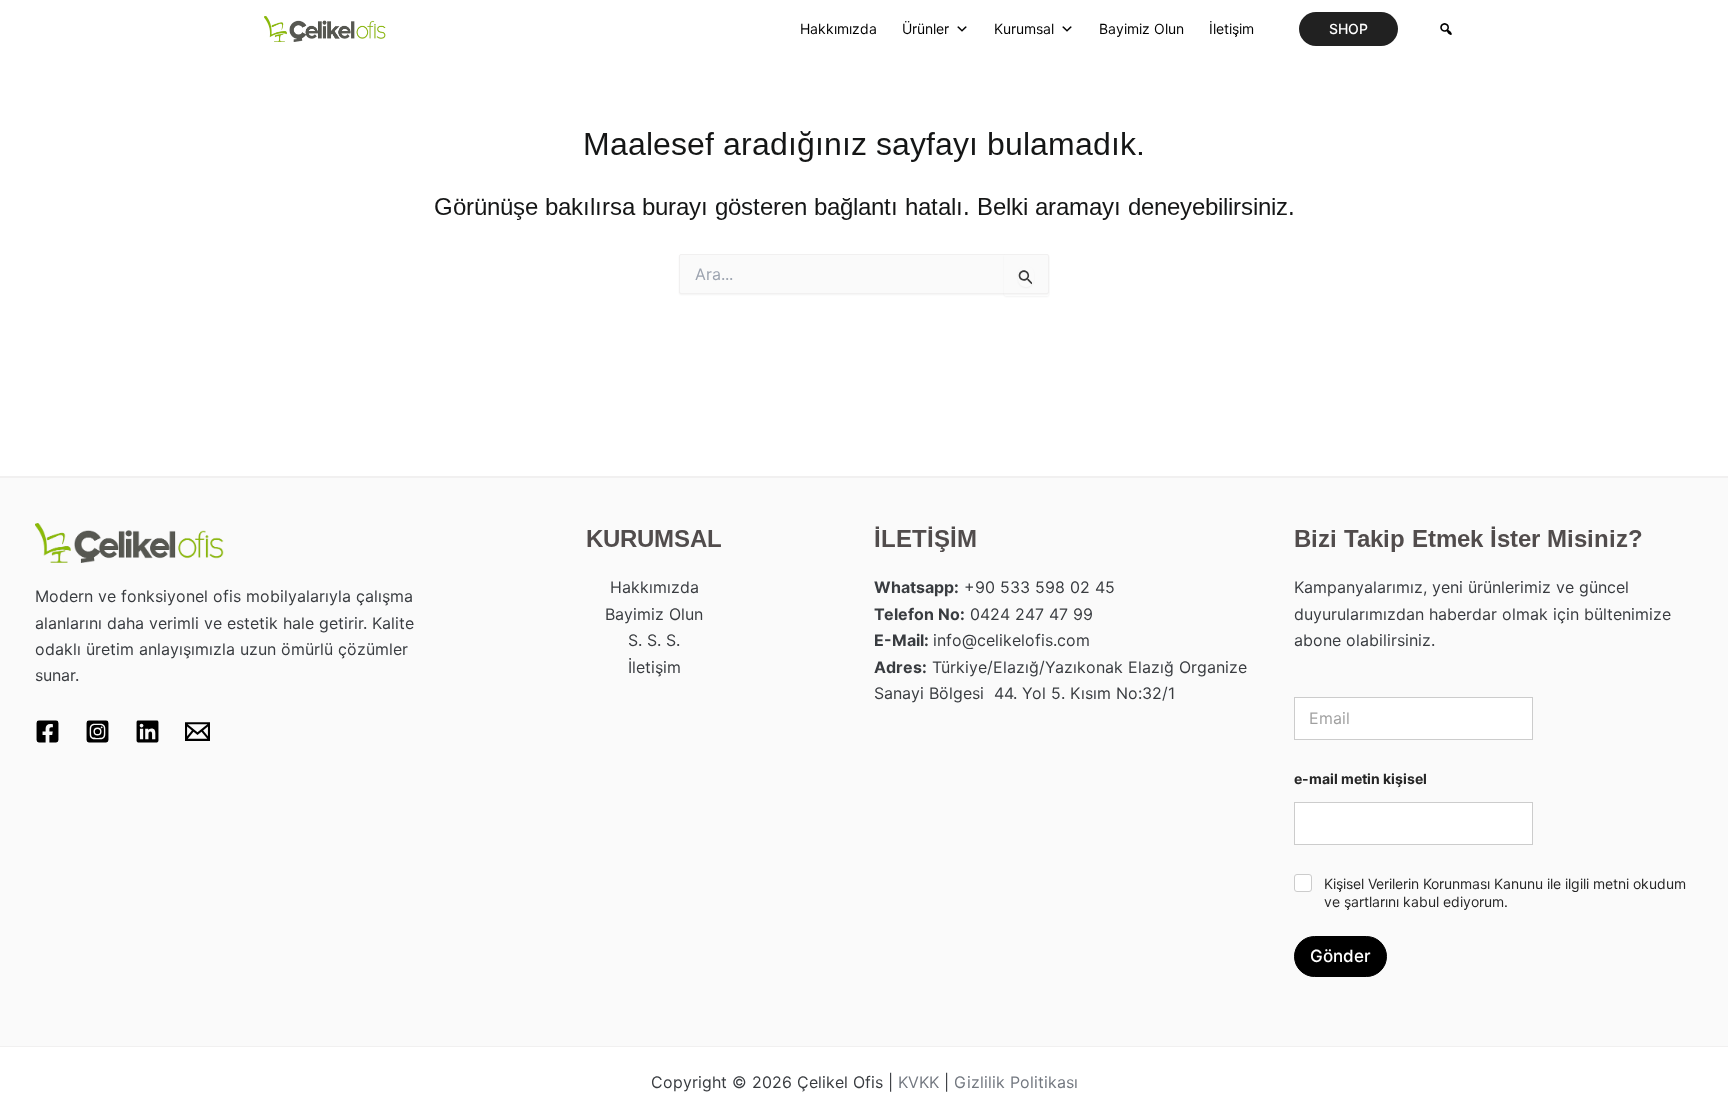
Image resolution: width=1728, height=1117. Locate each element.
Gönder (1340, 956)
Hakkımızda (838, 28)
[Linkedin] (147, 731)
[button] (1348, 29)
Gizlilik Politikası (1016, 1082)
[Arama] (1446, 29)
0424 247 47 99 (1031, 614)
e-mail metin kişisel (1360, 778)
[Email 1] (197, 731)
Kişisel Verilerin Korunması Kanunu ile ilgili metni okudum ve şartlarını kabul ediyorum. (1505, 892)
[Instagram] (97, 731)
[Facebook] (47, 731)
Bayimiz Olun (1141, 28)
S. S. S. (654, 640)
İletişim (1231, 28)
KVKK (918, 1082)
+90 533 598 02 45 (1039, 587)
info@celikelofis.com (1011, 640)
